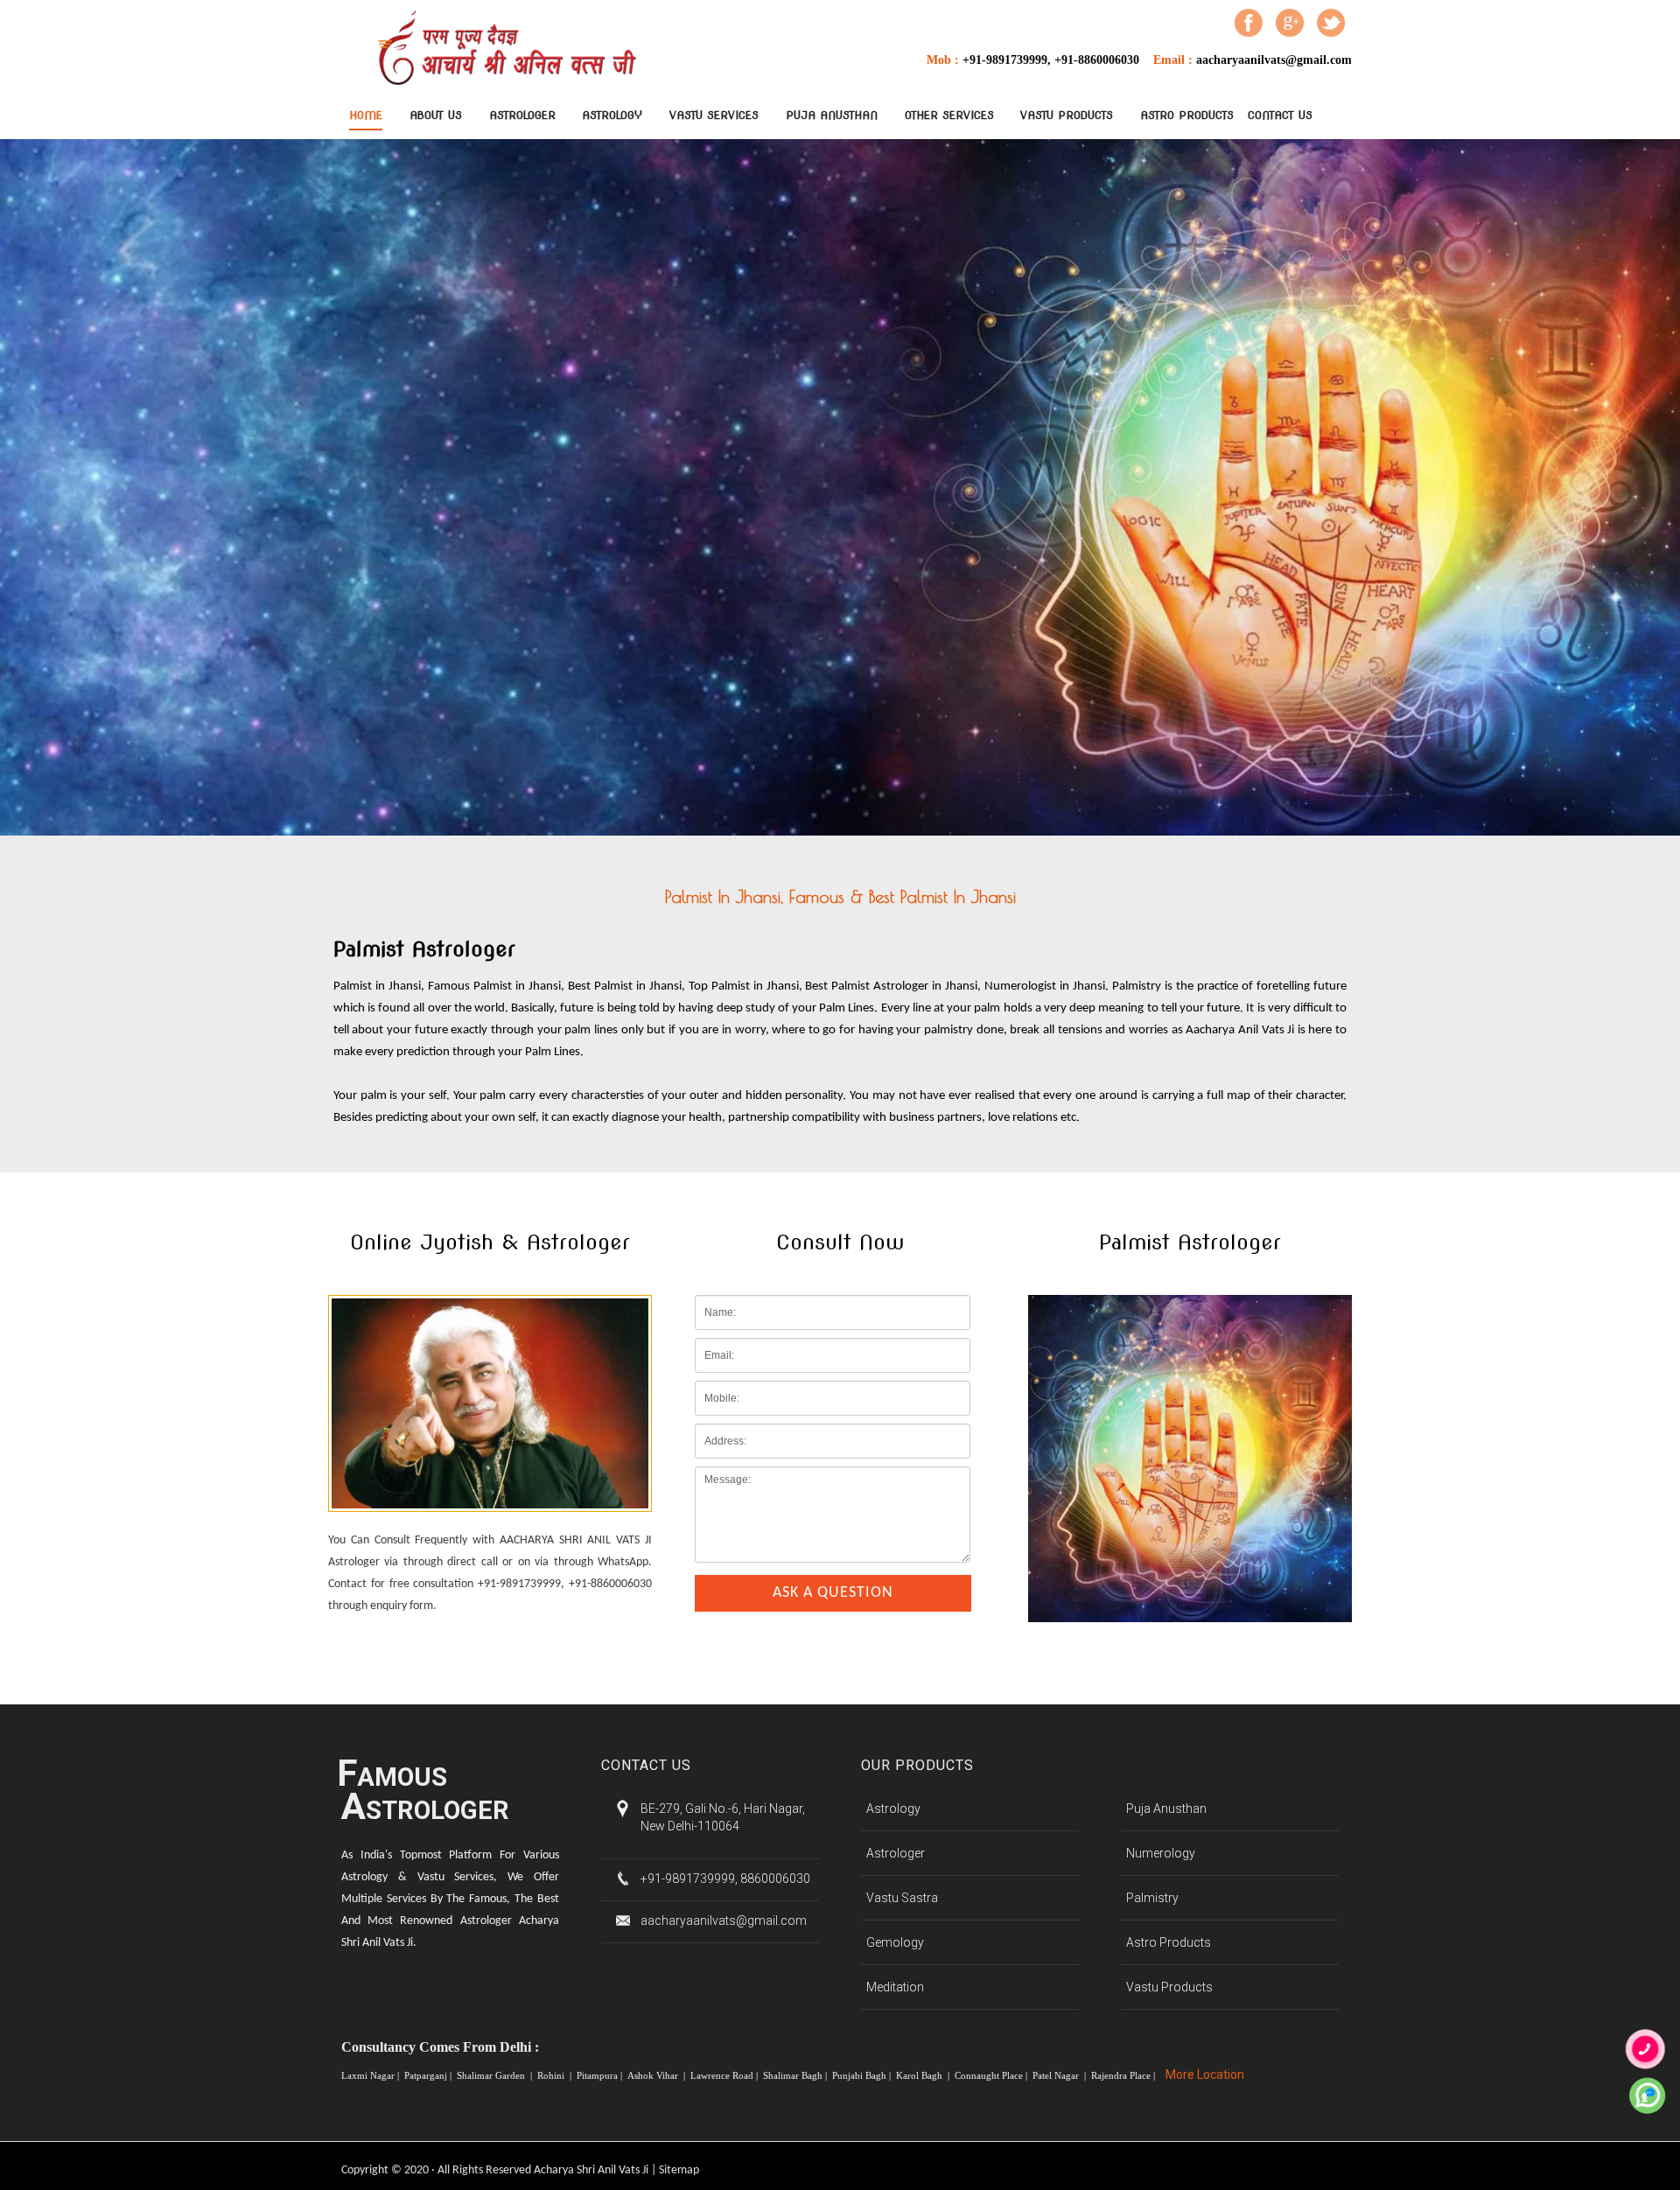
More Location (1205, 2075)
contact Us (1280, 115)
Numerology (1161, 1853)
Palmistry (1152, 1898)
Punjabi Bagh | (863, 2075)
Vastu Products (1067, 115)
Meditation (895, 1987)
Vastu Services (714, 115)
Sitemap (679, 2170)
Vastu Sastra (902, 1898)
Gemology (895, 1942)
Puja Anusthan (832, 115)
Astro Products (1187, 115)
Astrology (612, 115)
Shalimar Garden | (496, 2075)
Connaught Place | (992, 2075)
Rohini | (556, 2075)
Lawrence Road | (725, 2075)
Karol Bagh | (924, 2075)
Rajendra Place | (1124, 2075)
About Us (436, 115)
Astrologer (522, 115)
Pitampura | (601, 2075)
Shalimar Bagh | (796, 2075)
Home (366, 115)
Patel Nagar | (1060, 2075)
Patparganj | (429, 2075)
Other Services (949, 115)
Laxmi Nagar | (371, 2075)
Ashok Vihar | (658, 2075)
